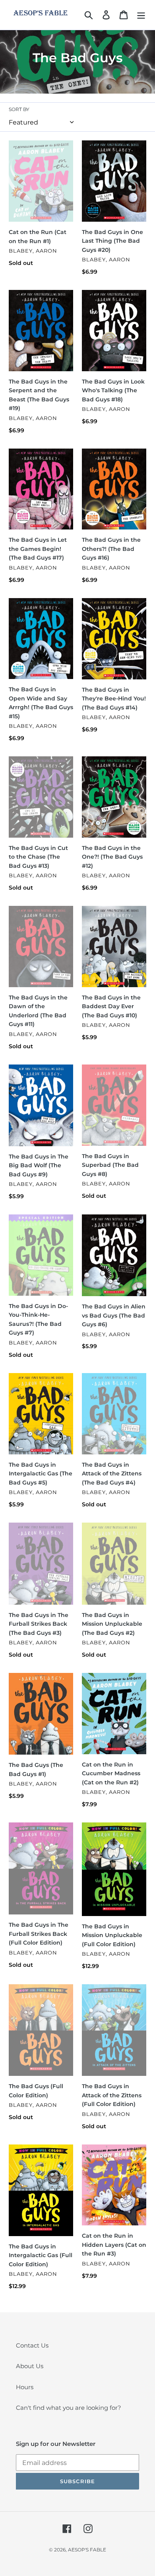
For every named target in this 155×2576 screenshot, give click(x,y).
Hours (25, 2387)
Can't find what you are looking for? (69, 2408)
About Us (30, 2366)
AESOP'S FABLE (87, 2550)
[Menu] (141, 15)
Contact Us (32, 2345)
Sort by (19, 109)
